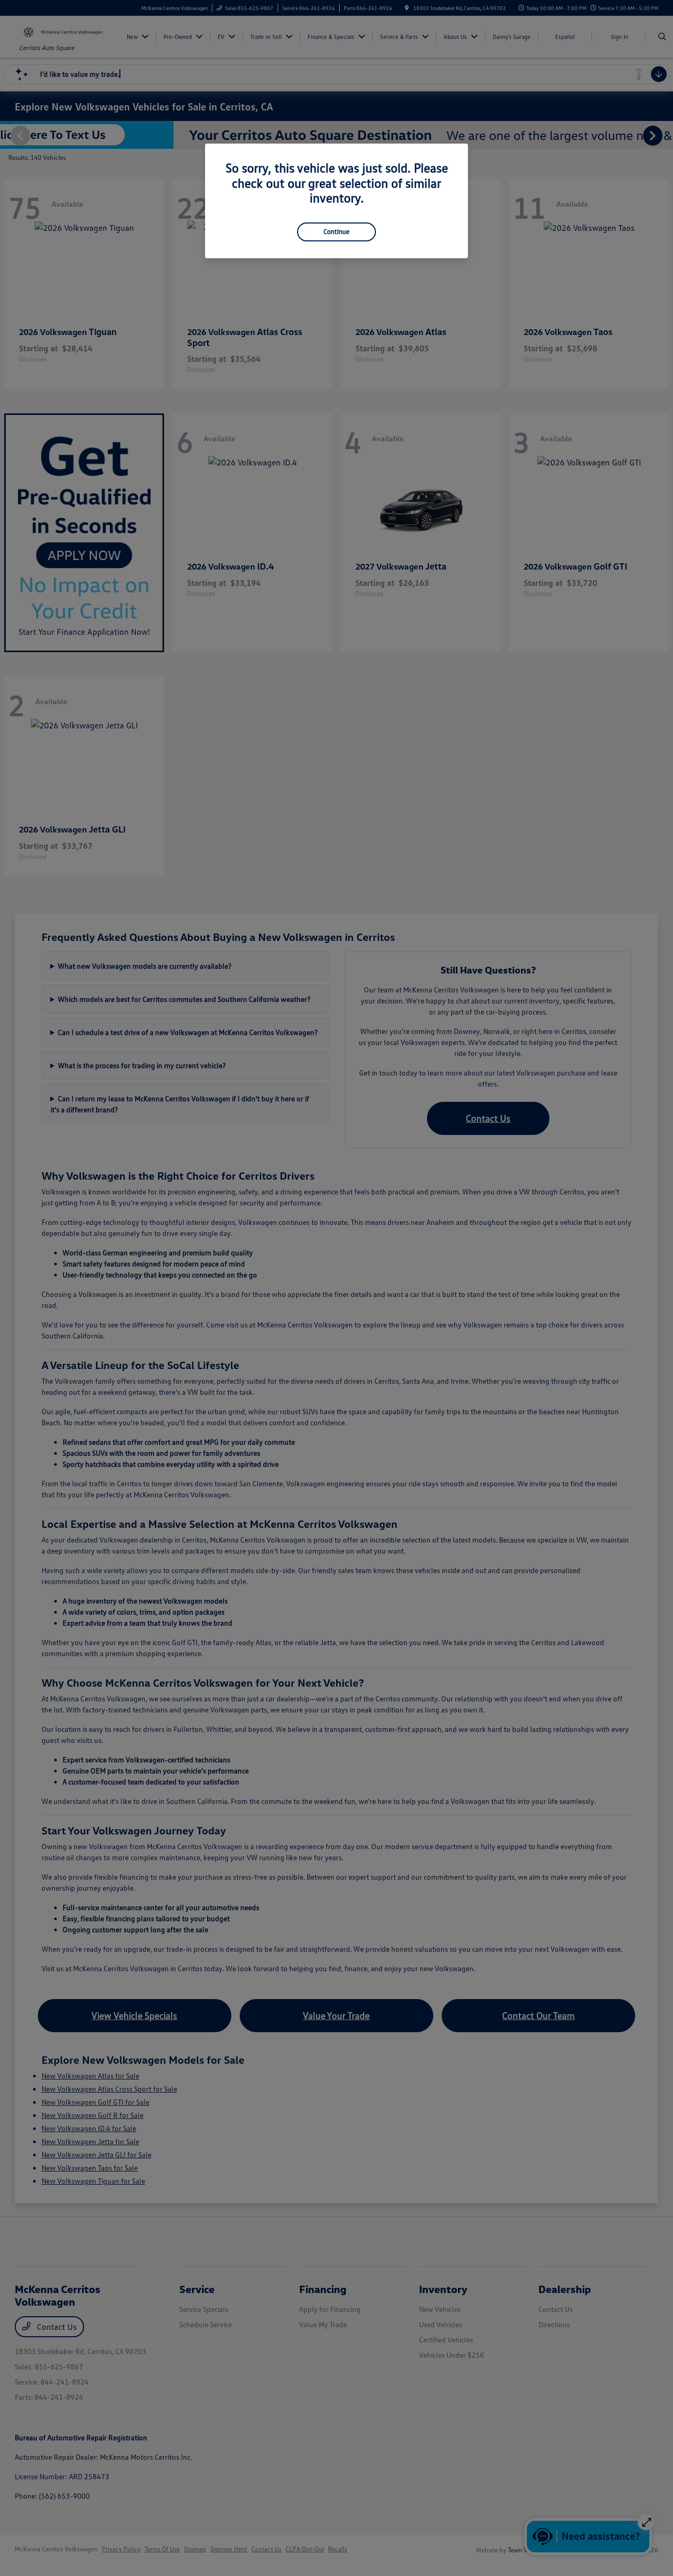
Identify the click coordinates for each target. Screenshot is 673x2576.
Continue (336, 231)
